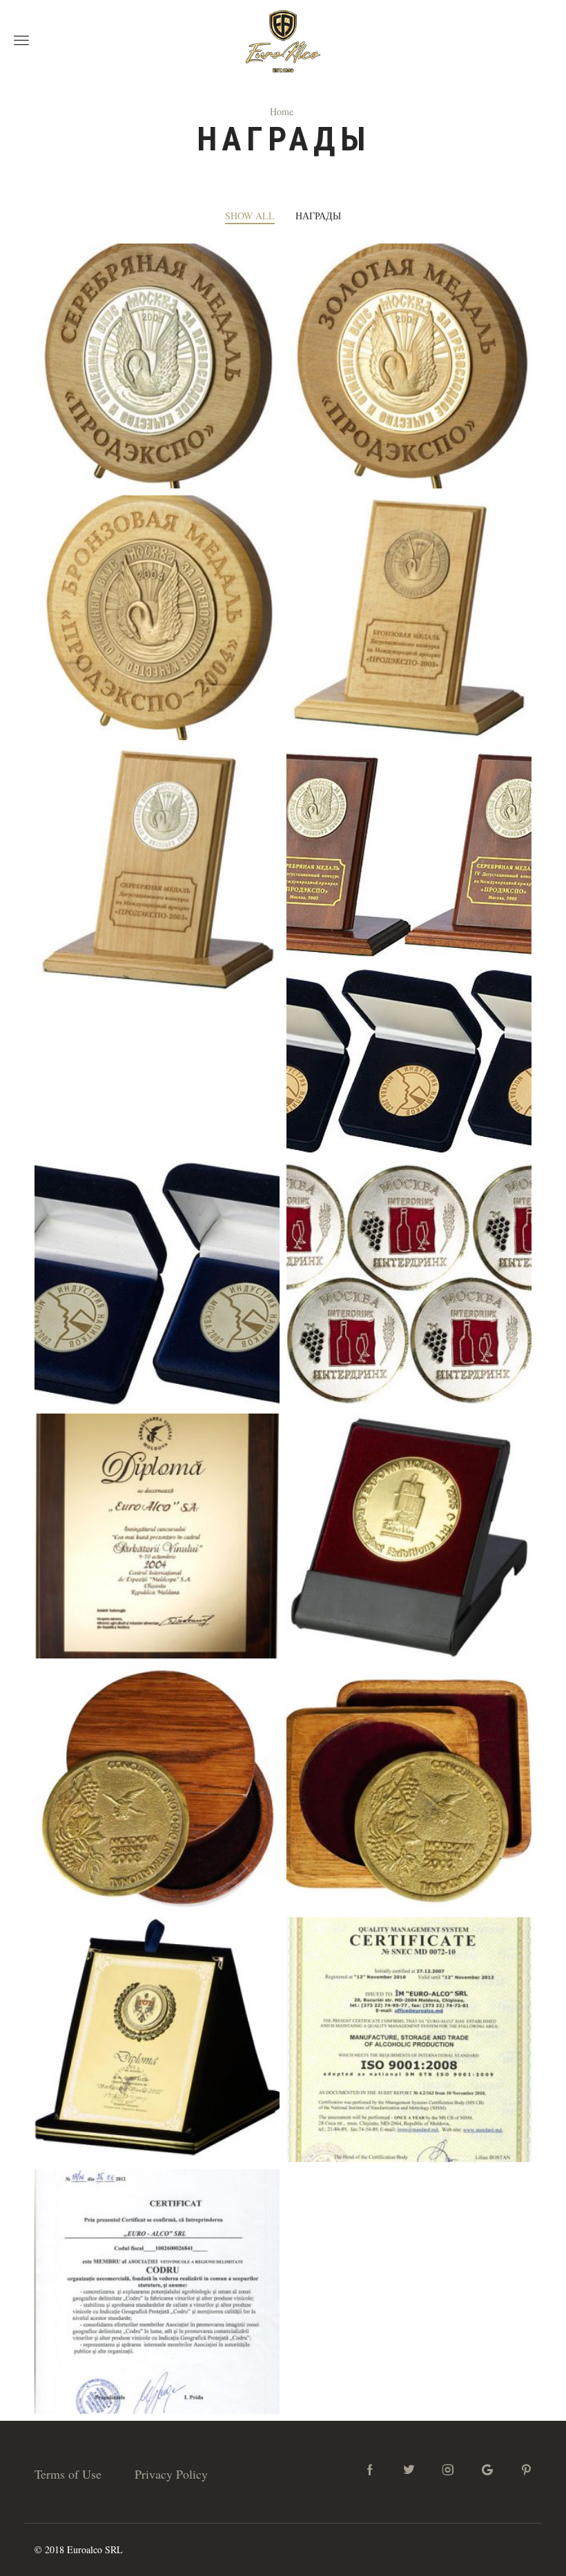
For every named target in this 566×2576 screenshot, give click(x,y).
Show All (250, 216)
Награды (318, 216)
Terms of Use (68, 2474)
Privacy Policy (171, 2474)
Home (282, 111)
